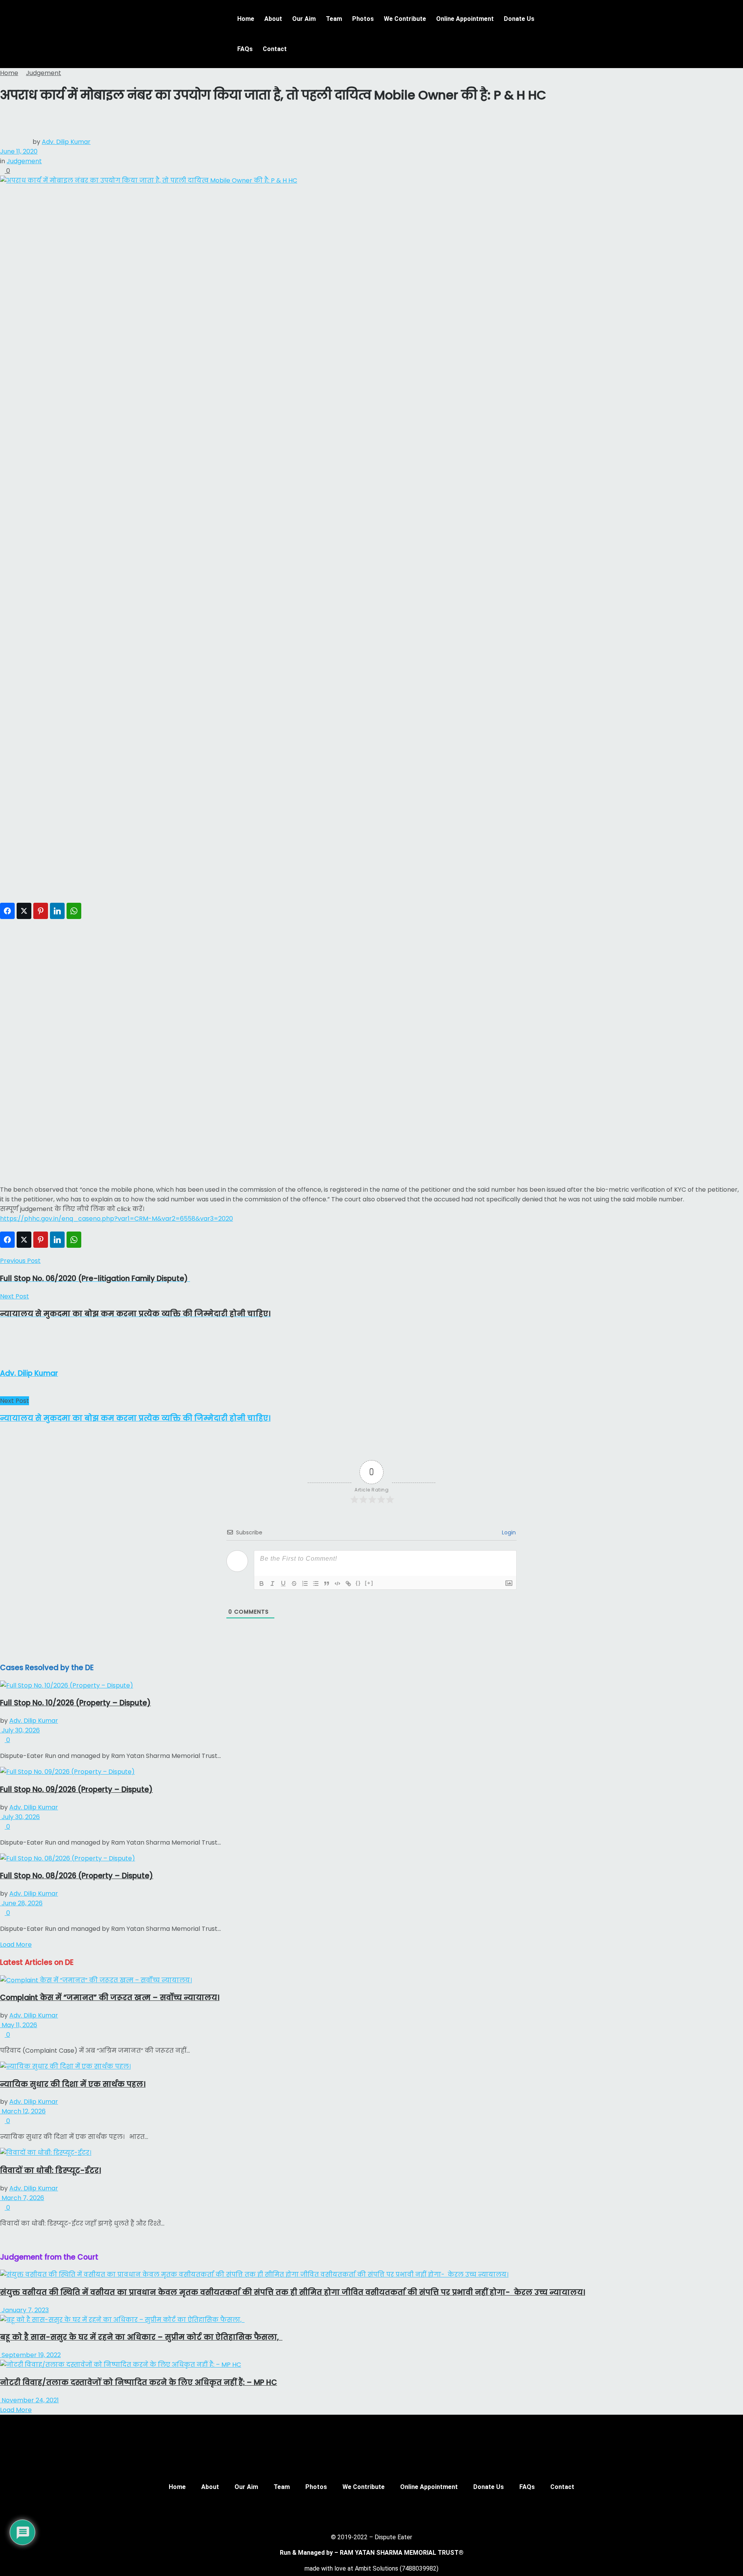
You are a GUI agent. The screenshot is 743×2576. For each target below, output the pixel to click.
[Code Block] (337, 1584)
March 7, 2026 (22, 2198)
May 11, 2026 (19, 2025)
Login (508, 1532)
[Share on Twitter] (24, 911)
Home (246, 19)
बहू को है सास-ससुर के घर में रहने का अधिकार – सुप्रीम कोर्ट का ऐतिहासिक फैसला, (141, 2337)
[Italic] (272, 1584)
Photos (363, 19)
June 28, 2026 (21, 1903)
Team (334, 19)
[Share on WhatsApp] (74, 911)
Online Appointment (465, 19)
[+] (369, 1583)
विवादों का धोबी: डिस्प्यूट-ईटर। (51, 2170)
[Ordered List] (305, 1584)
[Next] (9, 2239)
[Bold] (262, 1584)
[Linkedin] (406, 2513)
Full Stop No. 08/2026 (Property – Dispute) (77, 1876)
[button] (578, 13)
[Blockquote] (327, 1584)
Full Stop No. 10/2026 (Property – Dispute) (75, 1703)
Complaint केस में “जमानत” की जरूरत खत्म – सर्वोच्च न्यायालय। (110, 1998)
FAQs (245, 49)
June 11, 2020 (19, 151)
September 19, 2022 (30, 2355)
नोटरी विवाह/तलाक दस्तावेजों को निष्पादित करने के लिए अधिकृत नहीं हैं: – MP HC (139, 2382)
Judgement (44, 73)
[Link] (348, 1584)
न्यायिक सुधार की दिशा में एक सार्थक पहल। (73, 2084)
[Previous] (2, 2239)
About (273, 19)
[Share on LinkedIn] (57, 911)
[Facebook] (337, 2513)
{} (358, 1583)
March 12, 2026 (23, 2111)
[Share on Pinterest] (41, 911)
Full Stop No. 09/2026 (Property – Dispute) (76, 1789)
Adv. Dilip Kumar (66, 142)
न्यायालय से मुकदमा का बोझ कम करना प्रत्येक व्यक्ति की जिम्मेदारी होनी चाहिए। (135, 1418)
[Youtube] (383, 2513)
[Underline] (283, 1584)
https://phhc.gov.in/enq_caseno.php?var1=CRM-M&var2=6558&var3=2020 (116, 1219)
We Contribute (405, 19)
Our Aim (304, 19)
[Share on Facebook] (7, 911)
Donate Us (519, 19)
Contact (275, 49)
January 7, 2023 (24, 2310)
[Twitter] (360, 2513)
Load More (16, 1945)
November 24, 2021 (29, 2400)
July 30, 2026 (20, 1730)
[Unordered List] (316, 1584)
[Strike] (294, 1584)
